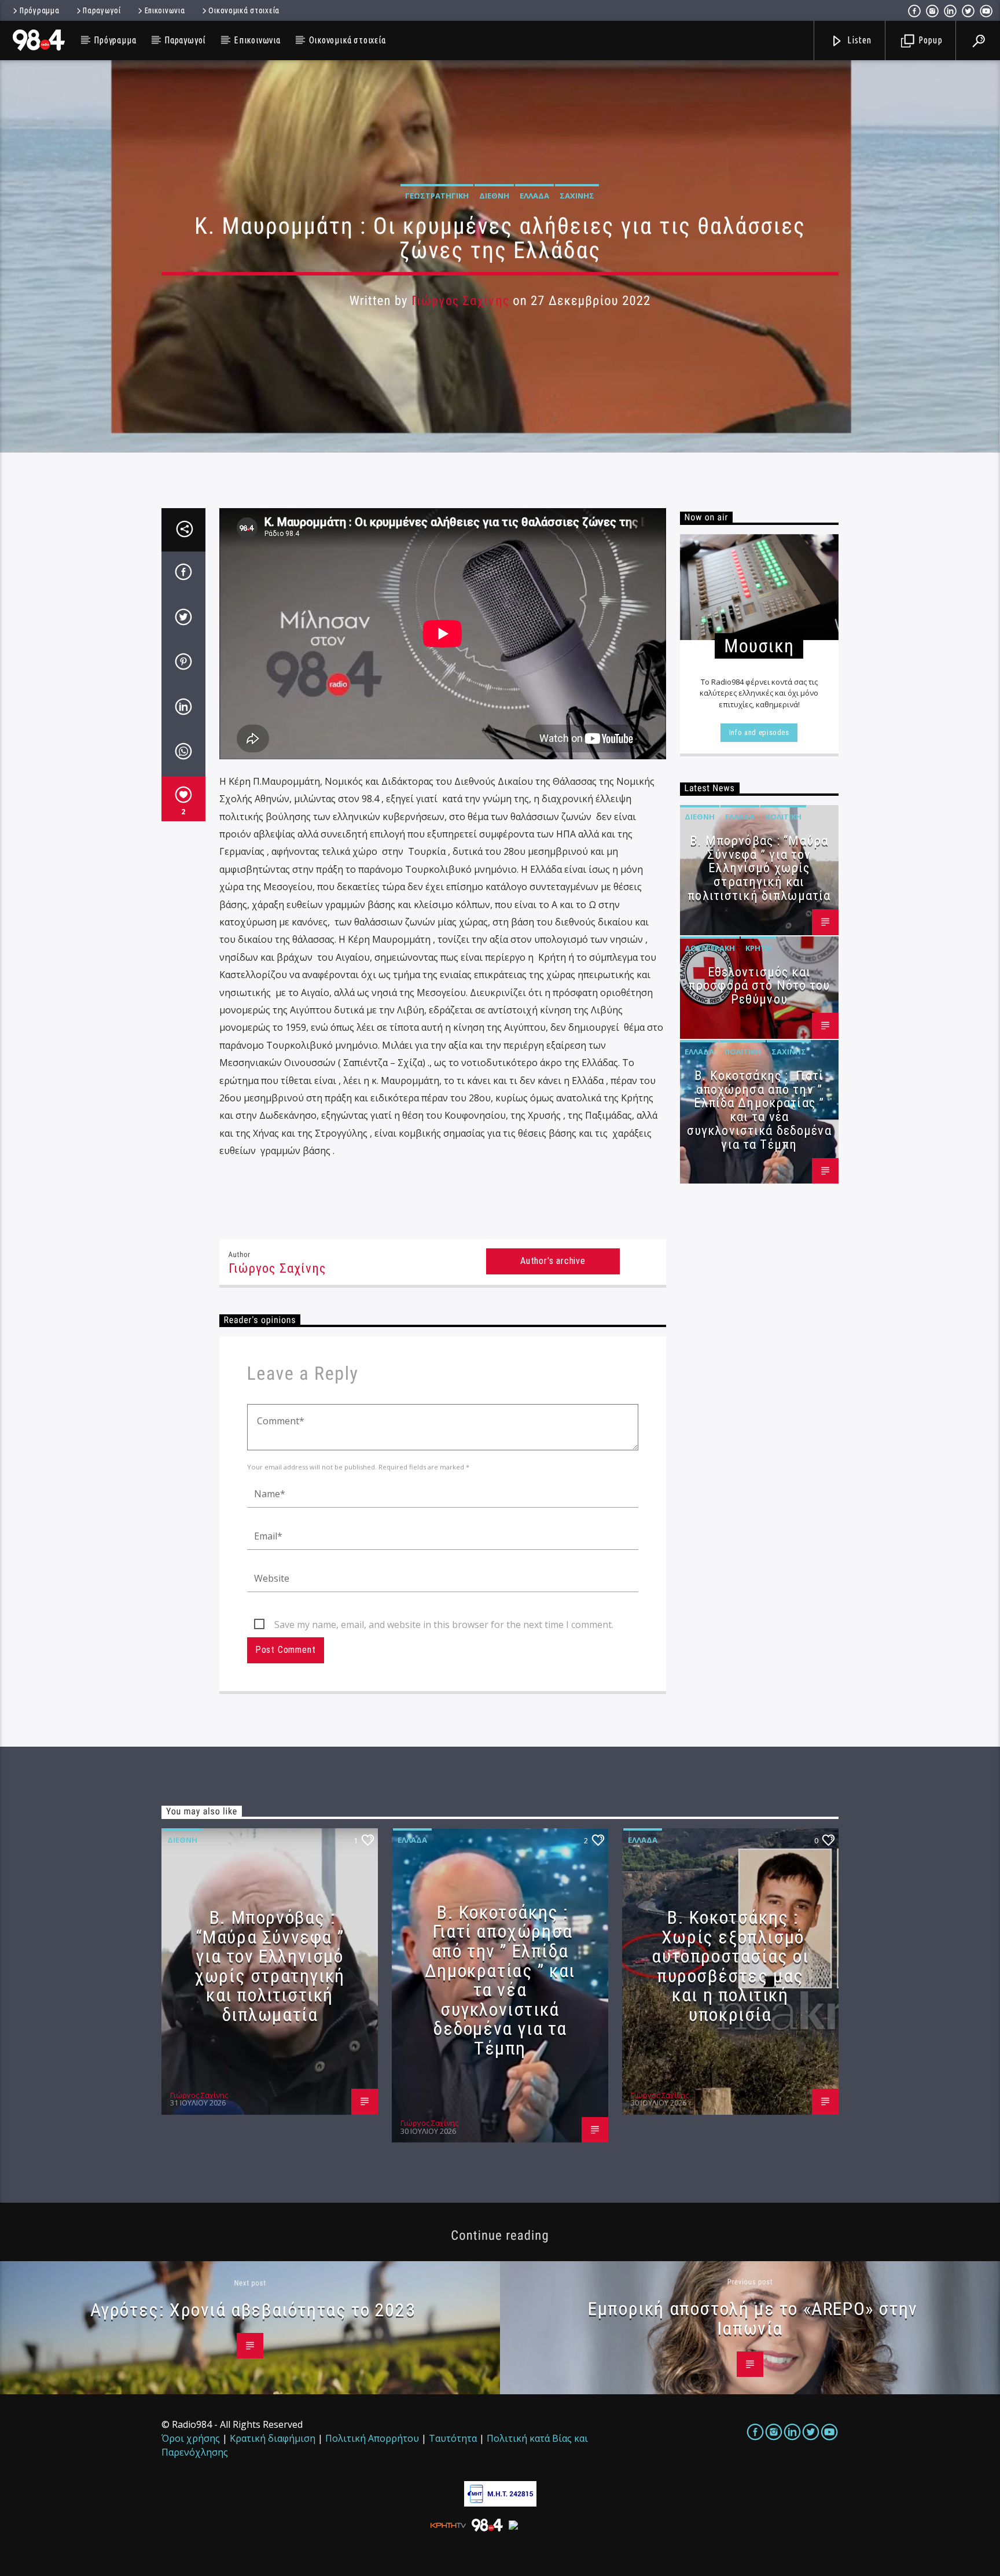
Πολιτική (783, 817)
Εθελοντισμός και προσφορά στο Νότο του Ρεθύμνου (759, 986)
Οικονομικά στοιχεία (244, 10)
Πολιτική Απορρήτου (372, 2438)
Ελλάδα (534, 196)
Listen (859, 40)
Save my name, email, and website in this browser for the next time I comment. (444, 1625)
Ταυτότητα (453, 2438)
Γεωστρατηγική (437, 196)
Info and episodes (759, 732)
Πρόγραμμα (39, 10)
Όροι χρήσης (191, 2438)
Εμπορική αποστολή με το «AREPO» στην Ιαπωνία (753, 2318)
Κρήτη (758, 948)
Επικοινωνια (165, 10)
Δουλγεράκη (710, 948)
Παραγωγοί (102, 10)
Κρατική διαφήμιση (273, 2438)
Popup (929, 40)
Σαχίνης (577, 196)
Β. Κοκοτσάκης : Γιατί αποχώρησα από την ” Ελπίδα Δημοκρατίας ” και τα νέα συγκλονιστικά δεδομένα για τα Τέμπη (759, 1110)
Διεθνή (494, 196)
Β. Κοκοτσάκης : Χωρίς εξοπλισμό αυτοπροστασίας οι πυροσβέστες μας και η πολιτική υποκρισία (730, 1966)
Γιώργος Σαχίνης (460, 301)
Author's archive (553, 1261)
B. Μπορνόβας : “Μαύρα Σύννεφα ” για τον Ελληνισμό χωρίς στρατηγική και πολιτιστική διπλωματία (759, 868)
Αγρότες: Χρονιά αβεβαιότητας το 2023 (253, 2310)
